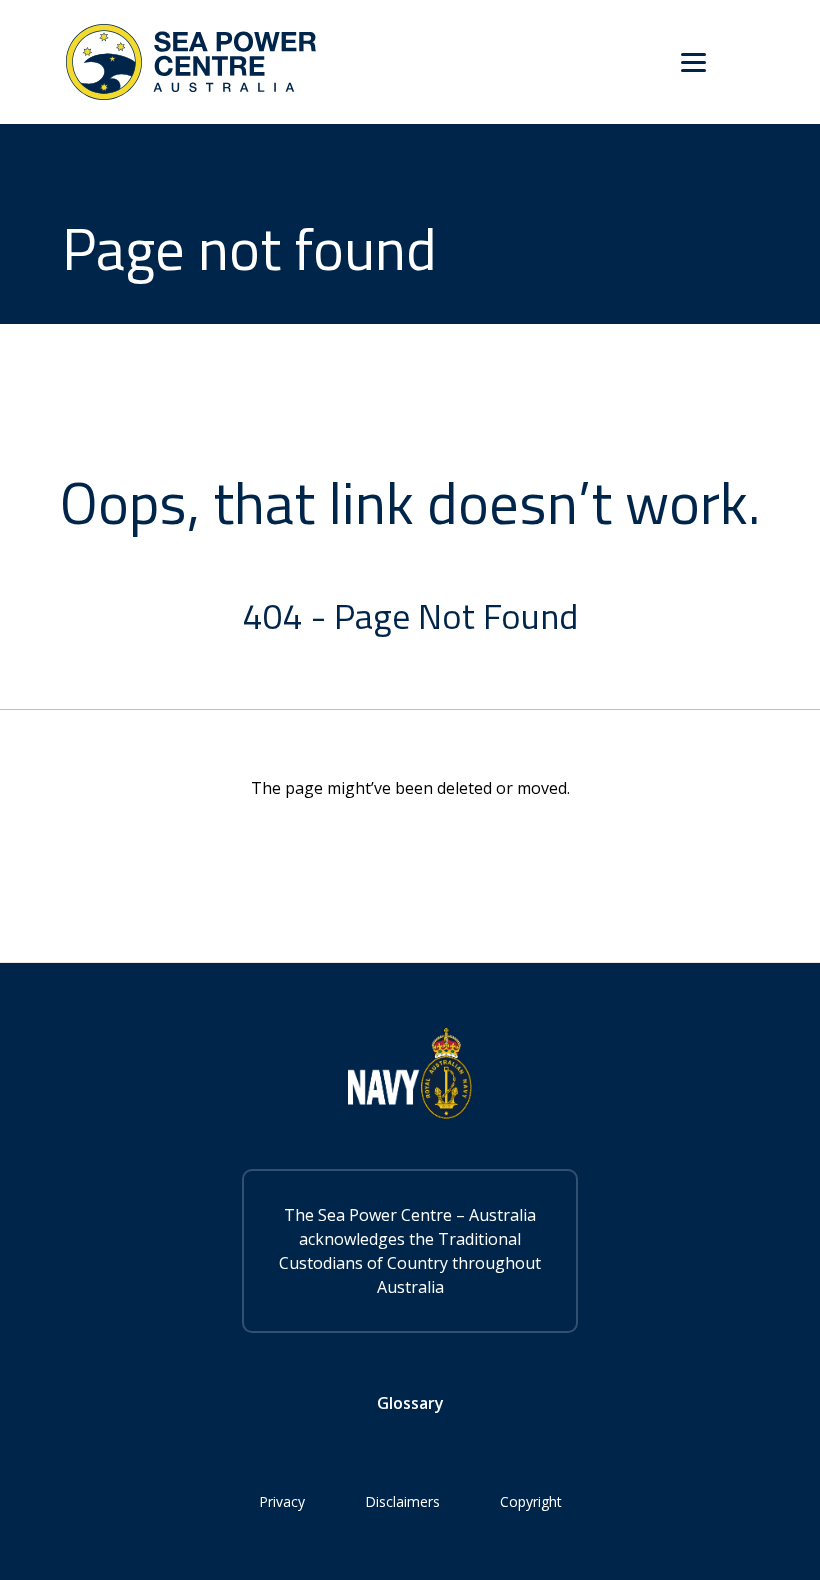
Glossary (410, 1403)
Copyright (531, 1501)
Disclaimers (402, 1501)
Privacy (282, 1501)
